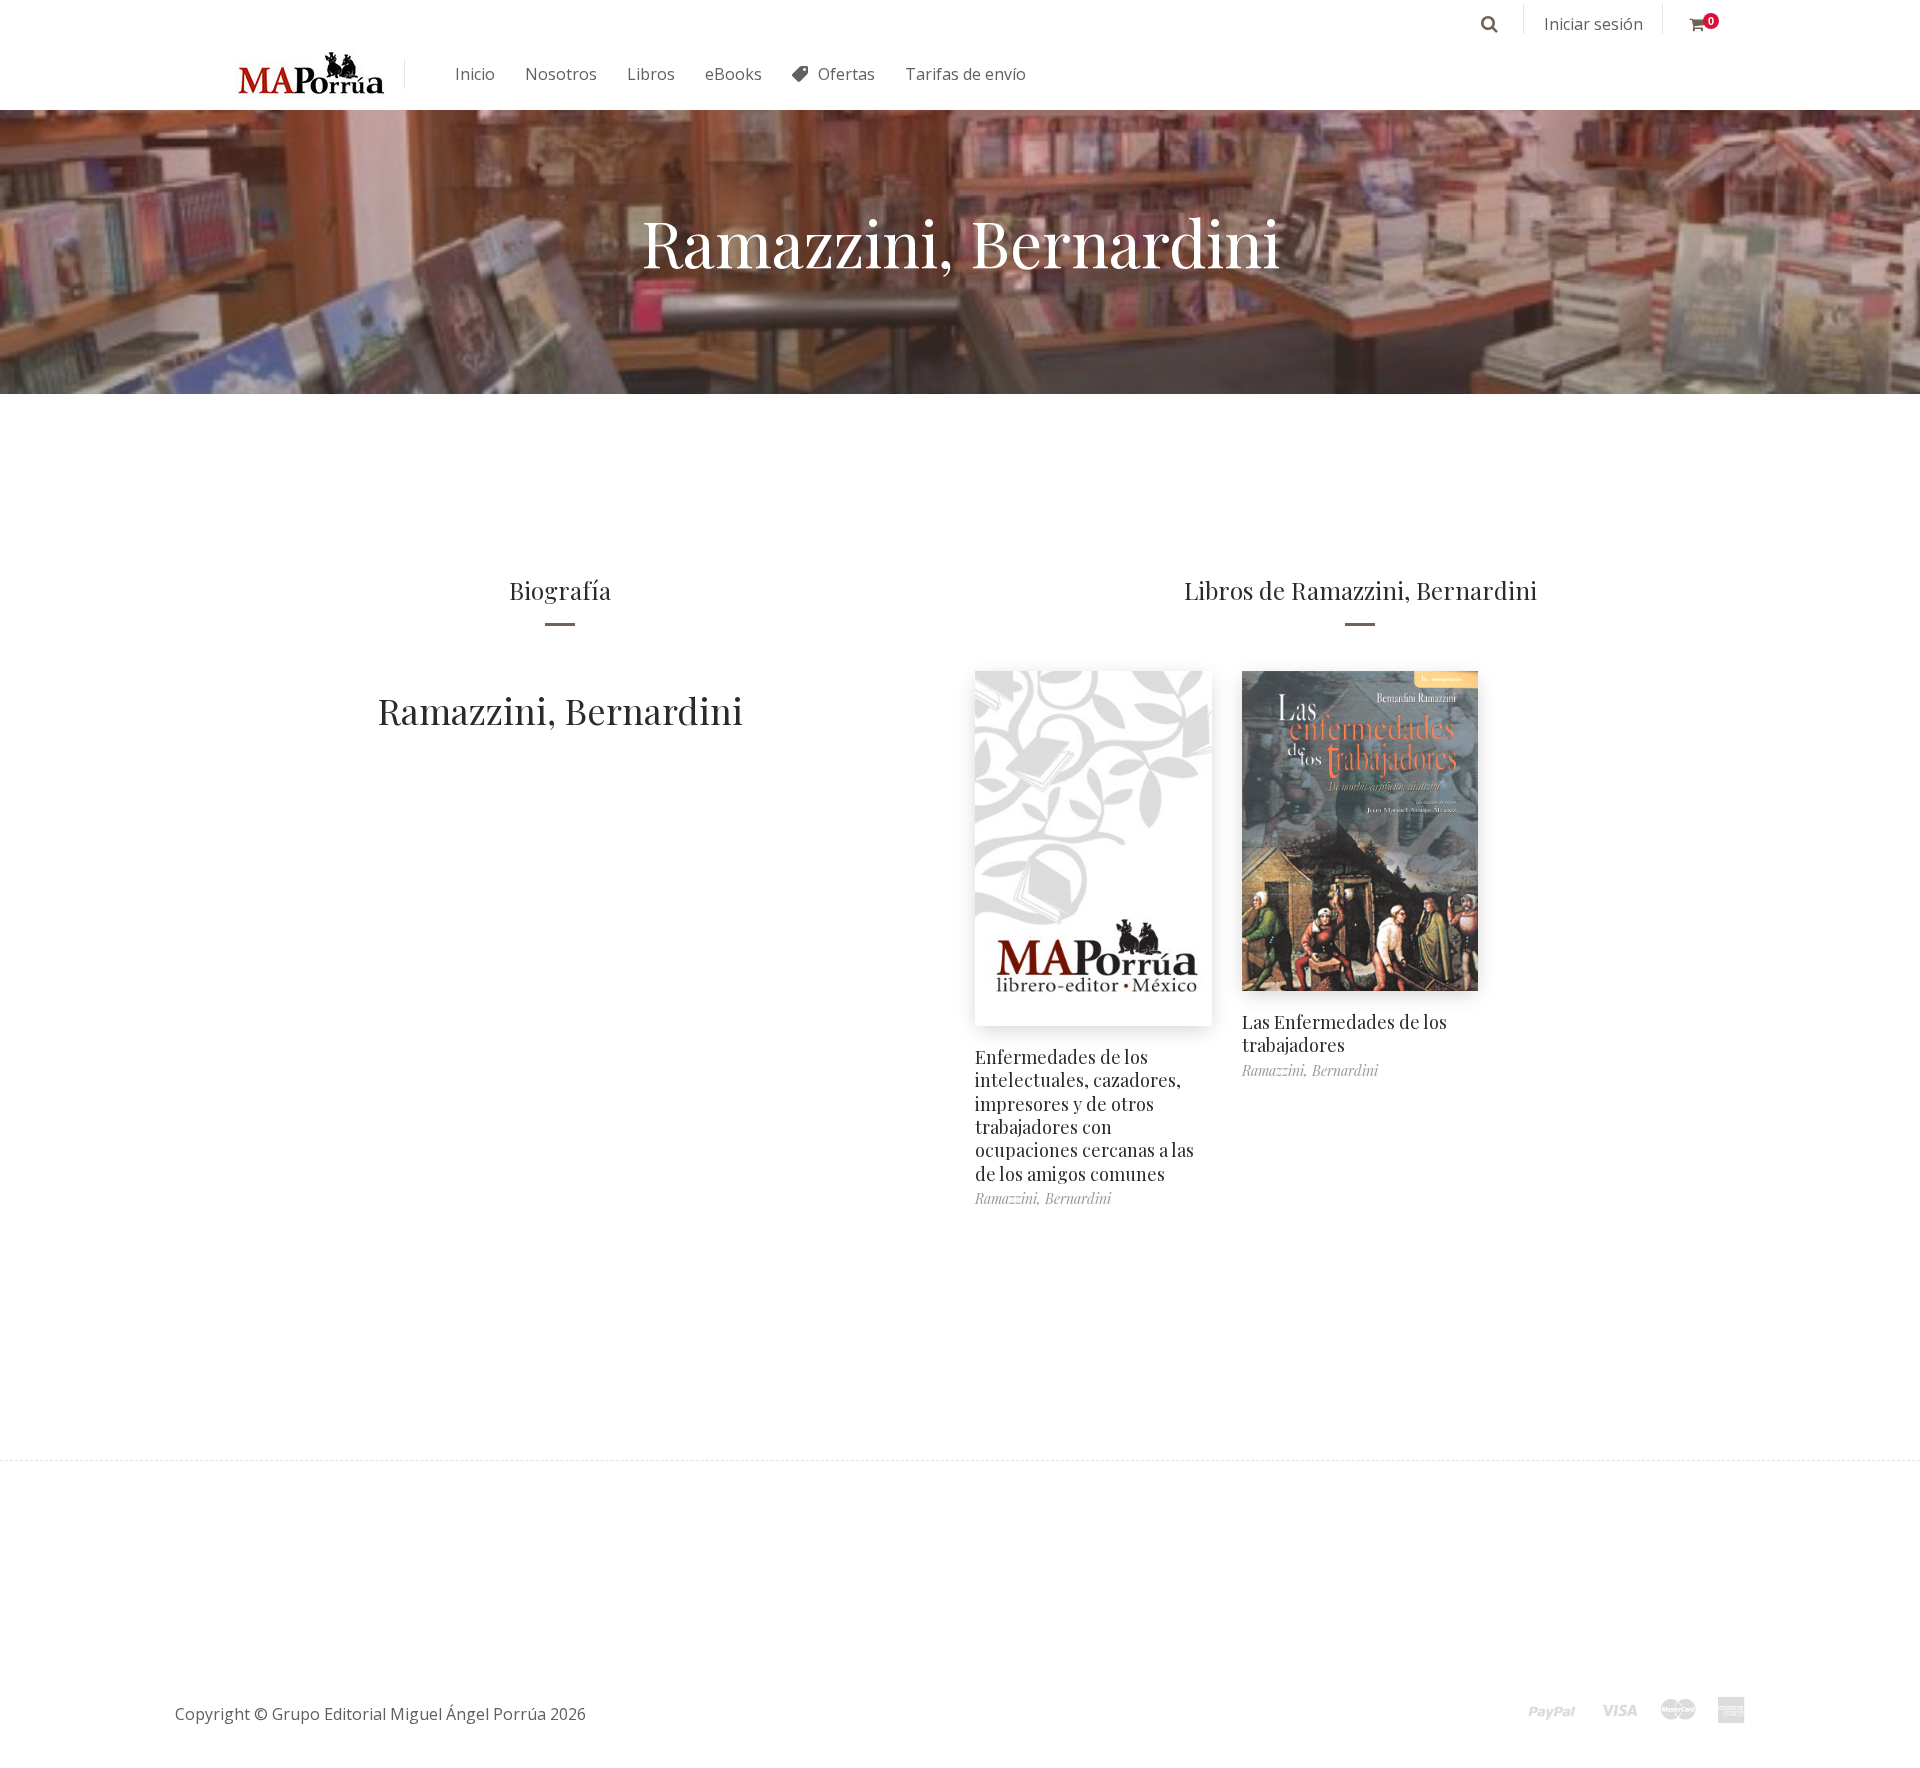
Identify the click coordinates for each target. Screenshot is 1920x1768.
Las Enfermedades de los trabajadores (1344, 1033)
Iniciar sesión (1593, 24)
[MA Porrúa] (310, 74)
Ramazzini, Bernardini (560, 710)
